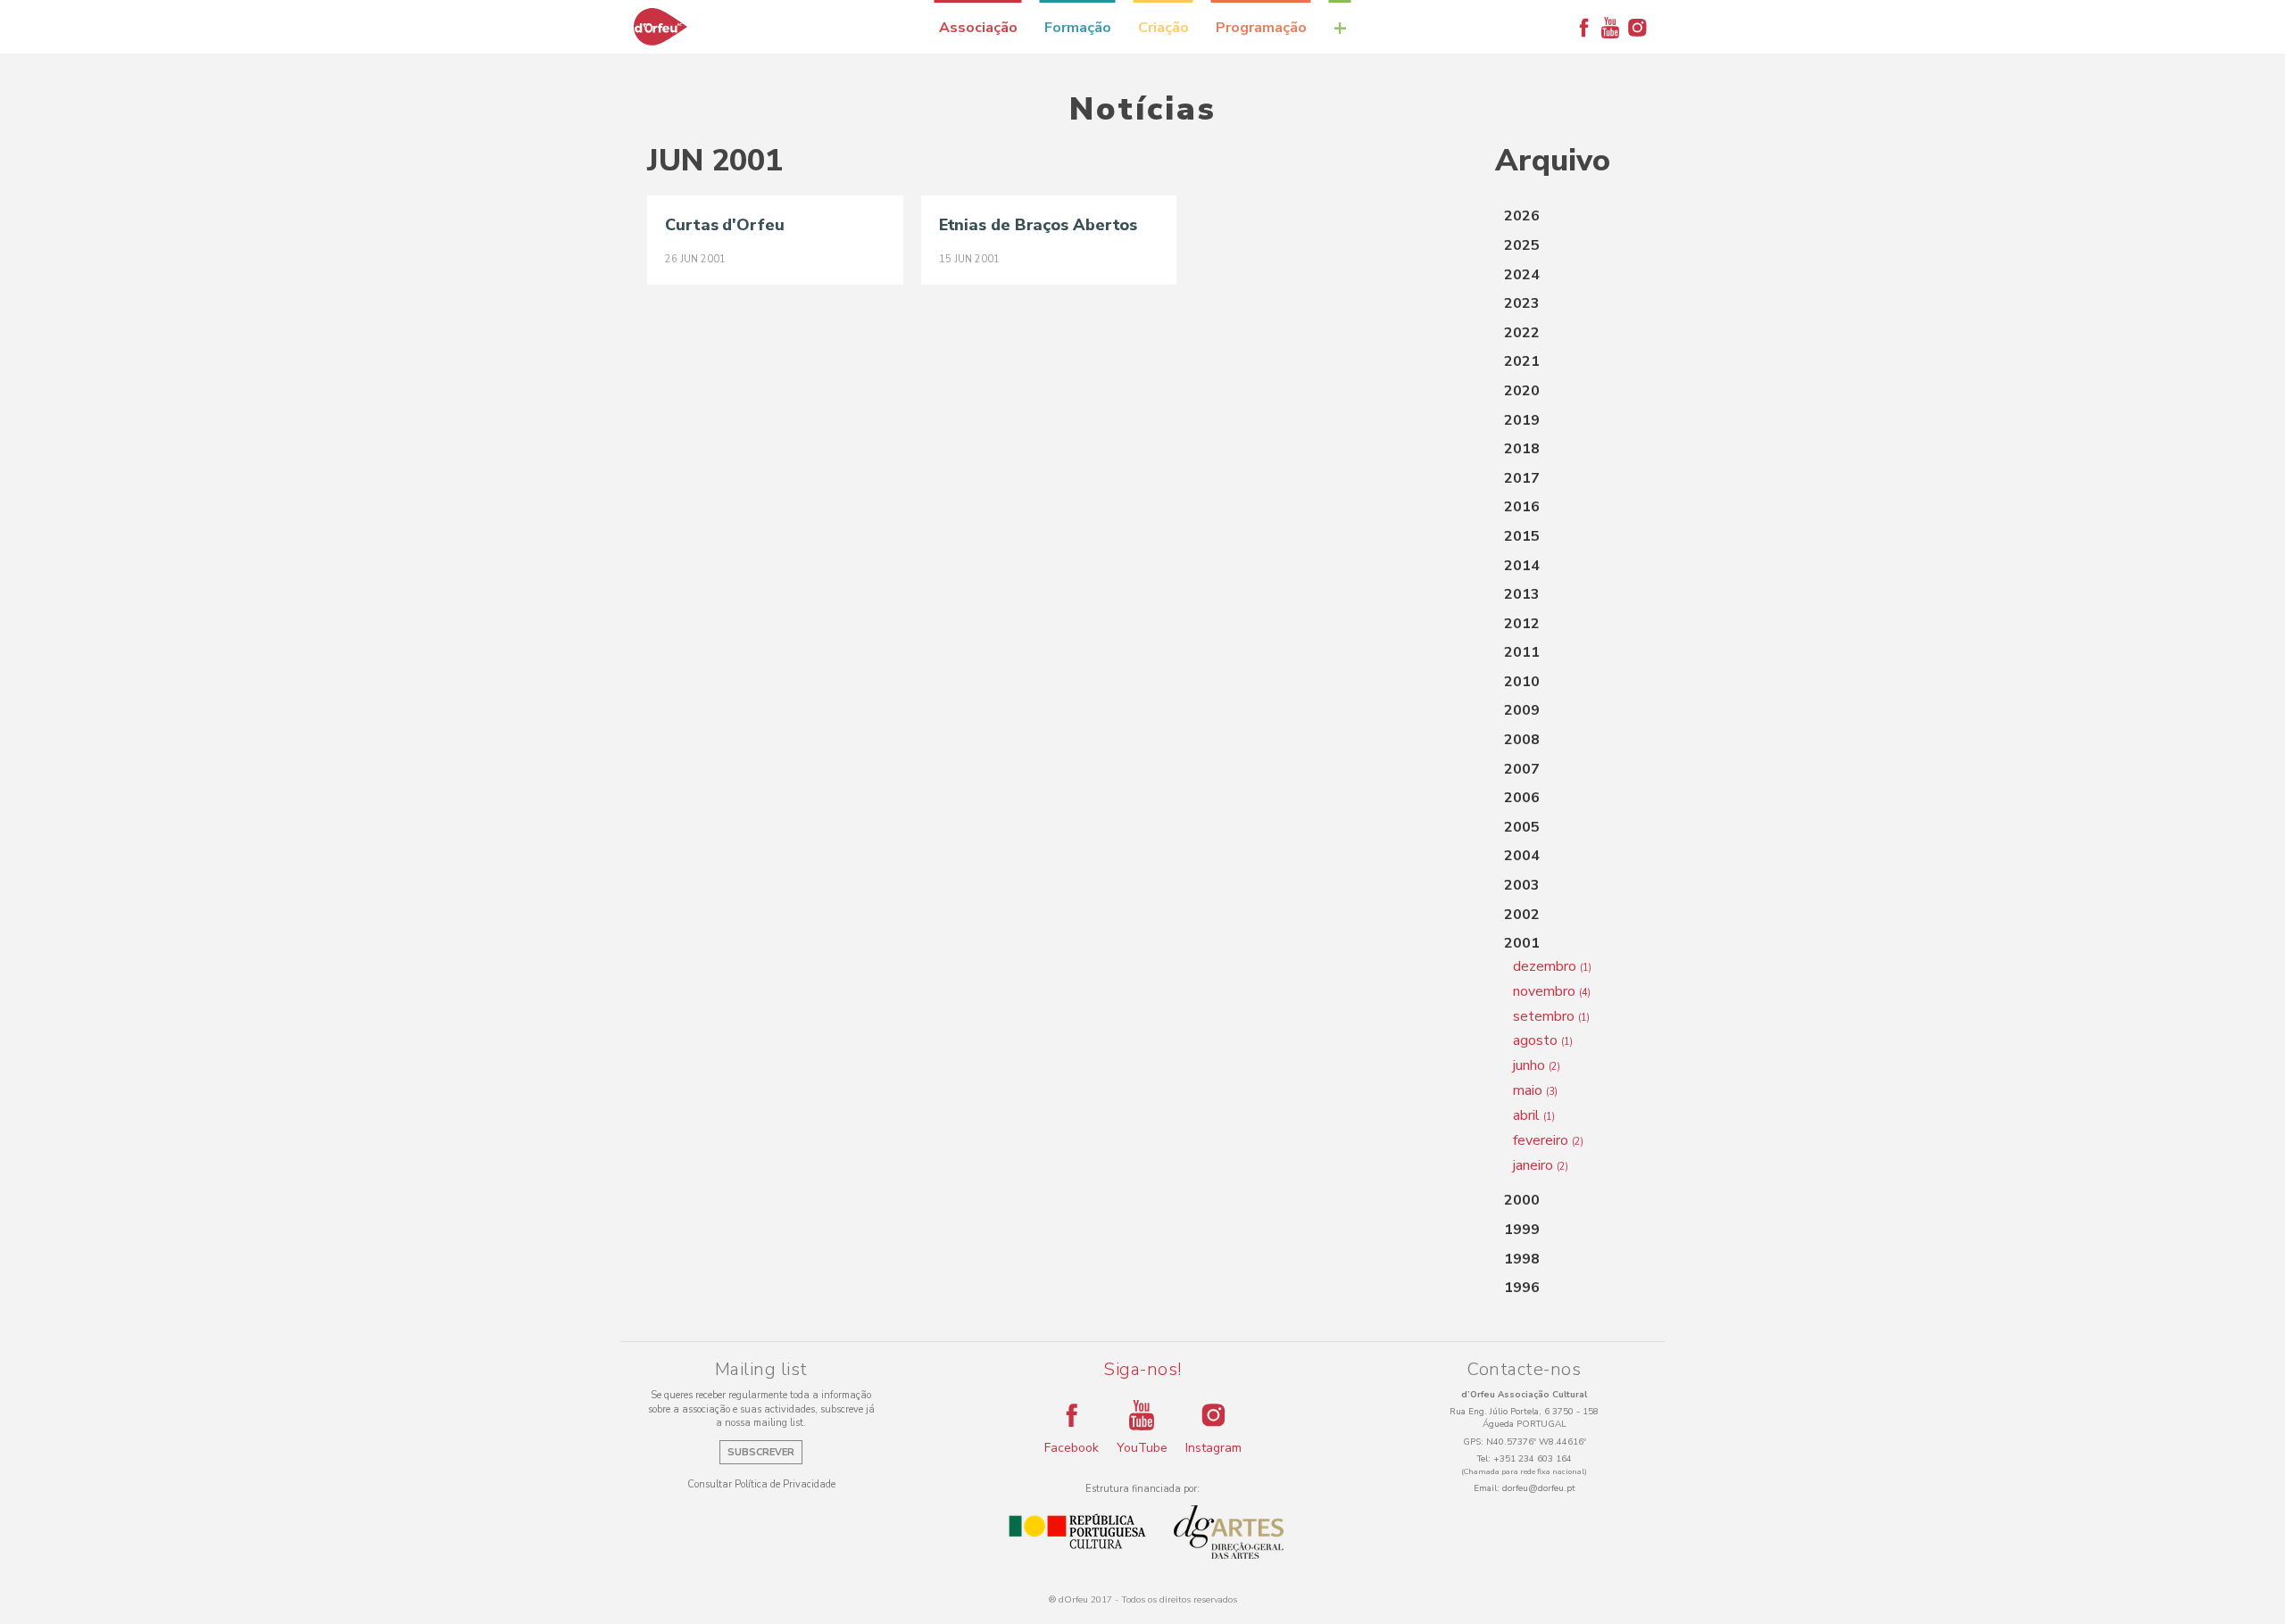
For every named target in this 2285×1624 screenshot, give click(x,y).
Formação (1078, 28)
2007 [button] (1522, 769)
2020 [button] (1522, 391)
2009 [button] (1522, 710)
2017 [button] (1522, 478)
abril (1534, 1115)
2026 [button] (1522, 216)
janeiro (1541, 1165)
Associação (978, 28)
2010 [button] (1522, 682)
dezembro (1552, 966)
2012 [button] (1522, 624)
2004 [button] (1522, 856)
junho (1537, 1065)
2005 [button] (1522, 827)
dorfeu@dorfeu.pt (1539, 1488)
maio (1535, 1090)
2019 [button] (1522, 420)
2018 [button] (1522, 449)
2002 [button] (1522, 915)
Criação (1163, 28)
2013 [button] (1522, 594)
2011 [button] (1522, 652)
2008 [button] (1522, 740)
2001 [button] (1522, 943)
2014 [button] (1522, 566)
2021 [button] (1522, 361)
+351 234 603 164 (1533, 1459)
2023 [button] (1522, 303)
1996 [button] (1522, 1288)
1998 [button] (1522, 1259)
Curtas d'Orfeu (725, 225)
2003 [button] (1522, 885)
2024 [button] (1522, 275)
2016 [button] (1522, 507)
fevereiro (1548, 1140)
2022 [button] (1522, 333)
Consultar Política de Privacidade (761, 1484)
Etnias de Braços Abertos (1039, 225)
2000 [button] (1522, 1200)
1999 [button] (1522, 1230)
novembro (1552, 991)
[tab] (1566, 217)
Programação (1261, 28)
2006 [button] (1522, 798)
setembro (1551, 1016)
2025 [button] (1522, 245)
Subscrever (761, 1452)
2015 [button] (1522, 536)
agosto (1543, 1040)
